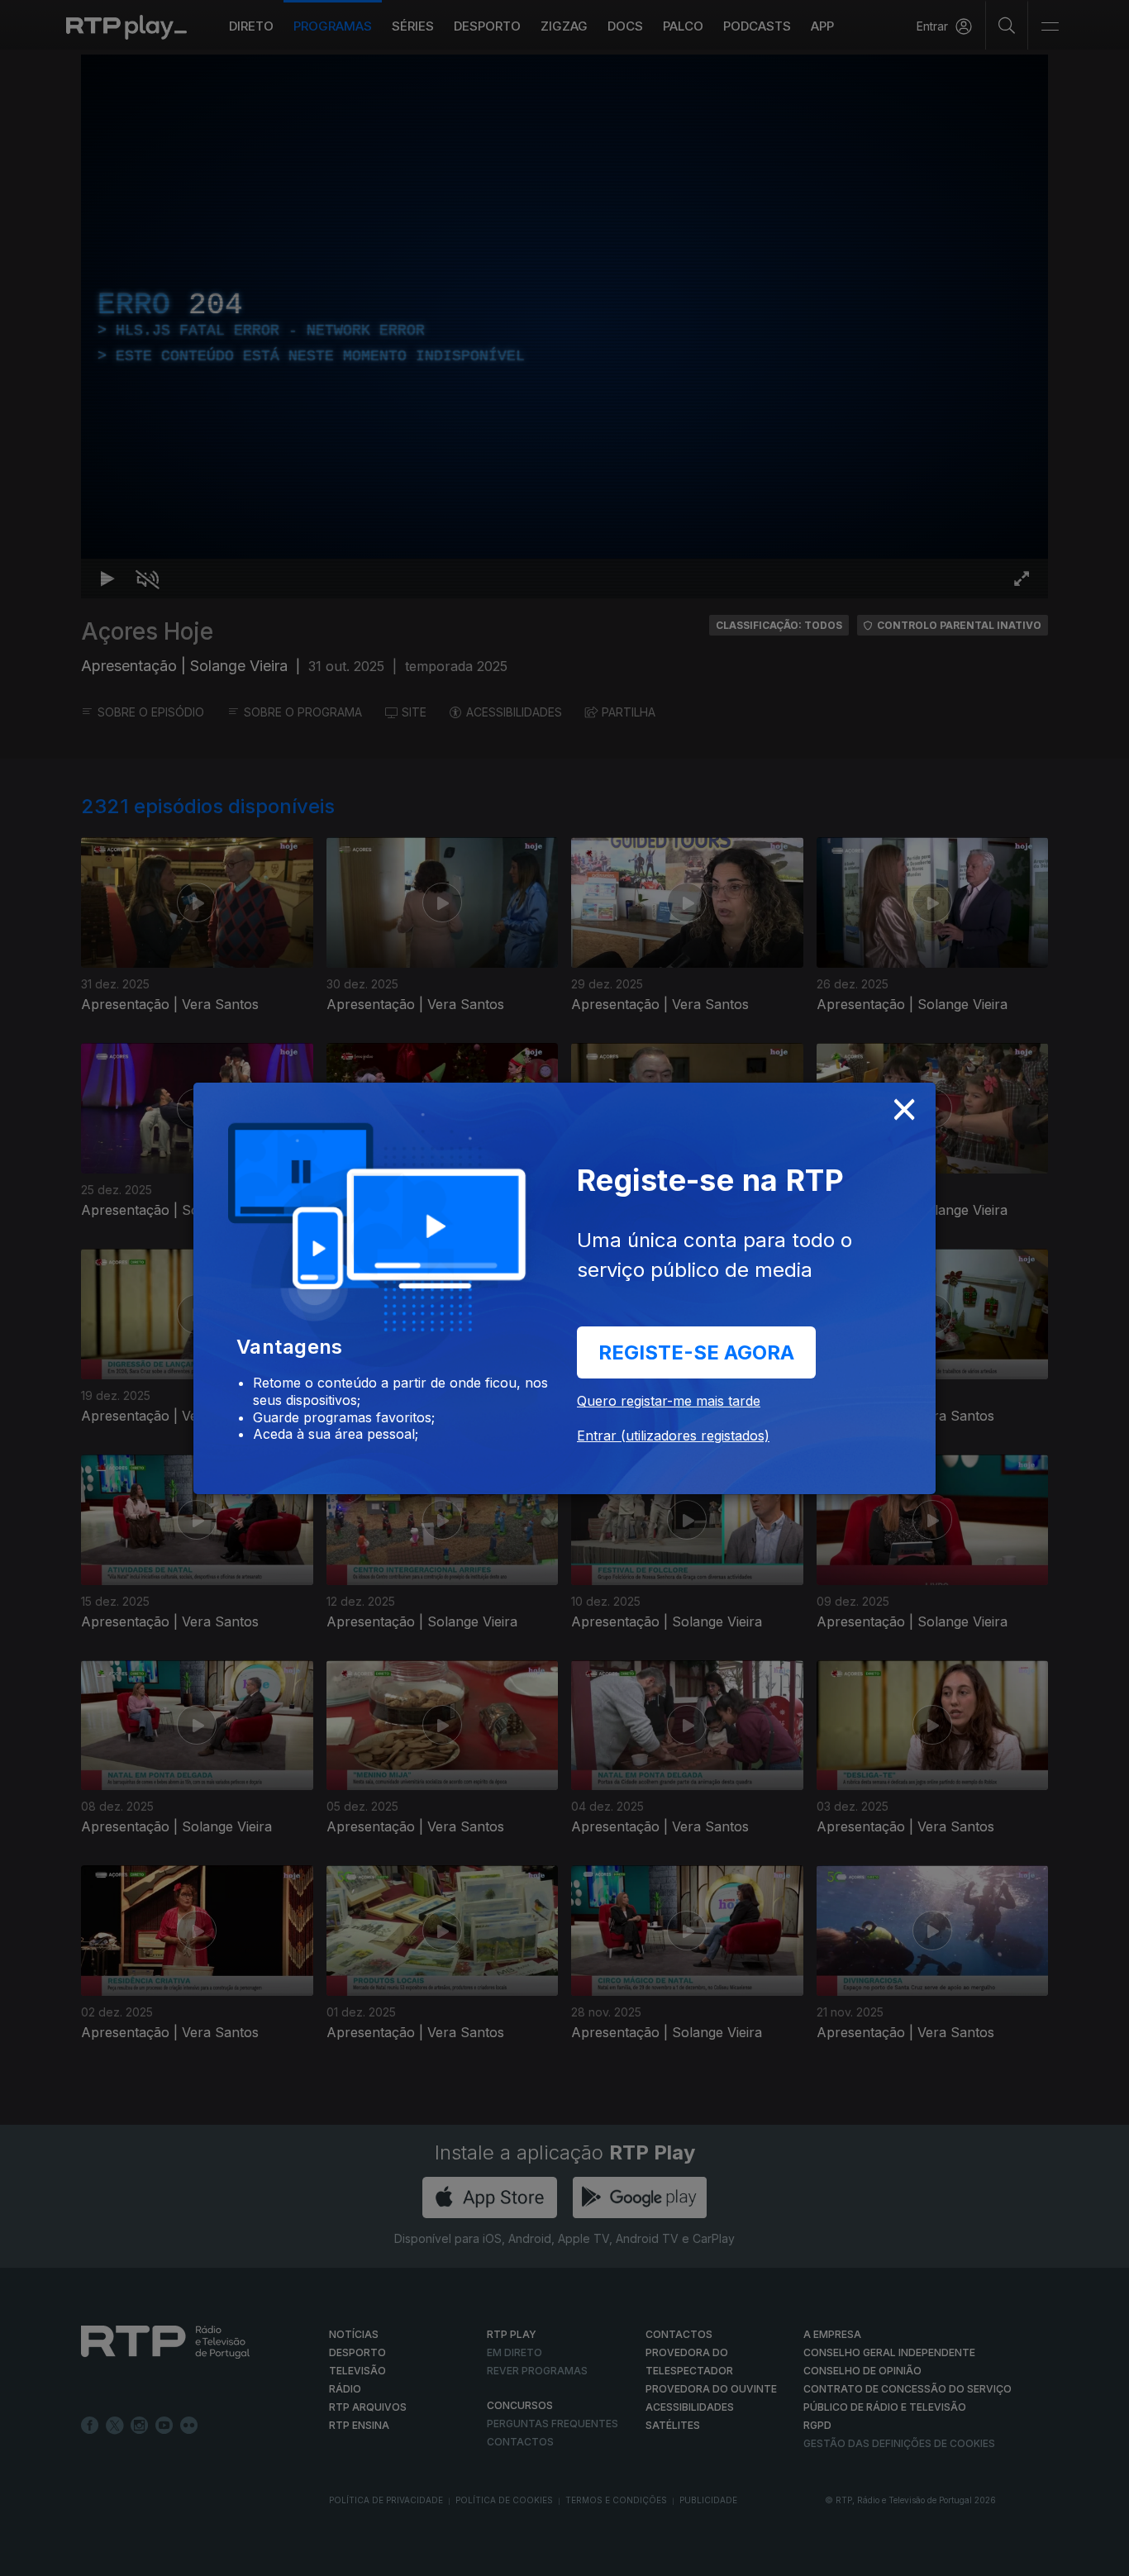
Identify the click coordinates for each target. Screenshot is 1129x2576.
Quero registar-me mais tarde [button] (669, 1401)
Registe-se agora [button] (696, 1352)
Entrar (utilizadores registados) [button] (673, 1436)
